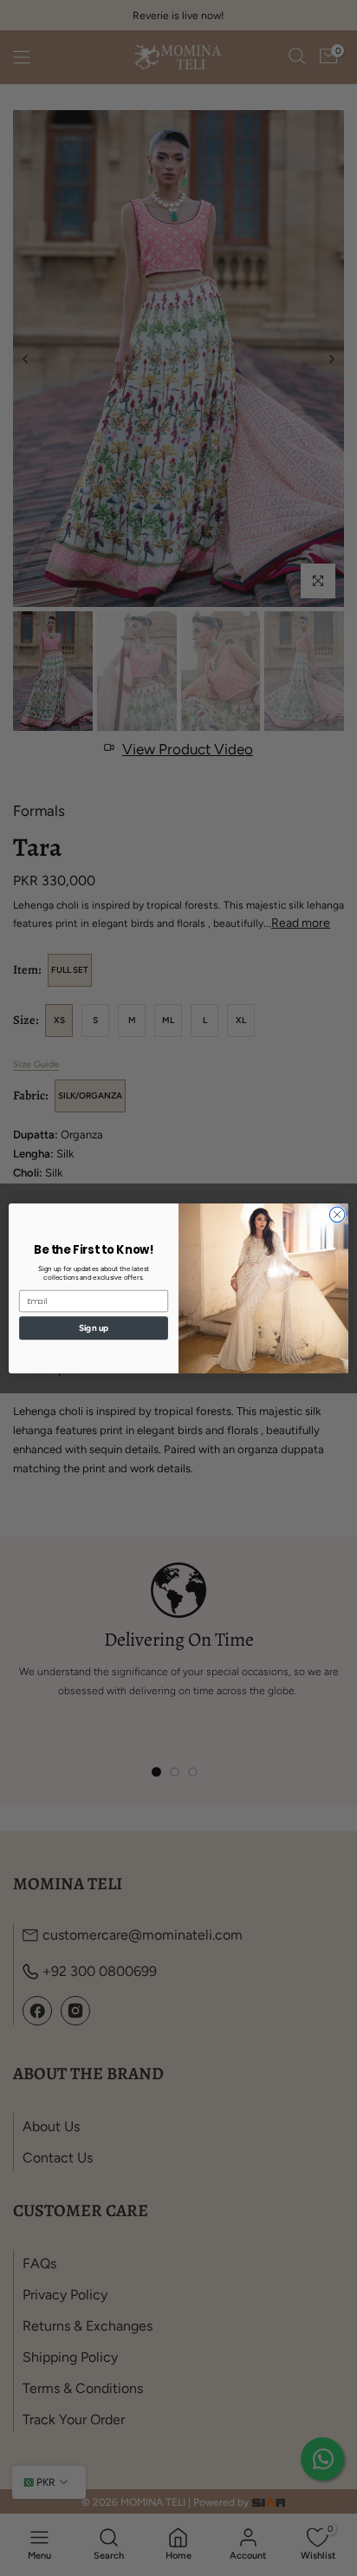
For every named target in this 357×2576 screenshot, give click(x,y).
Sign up (94, 1327)
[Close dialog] (337, 1215)
